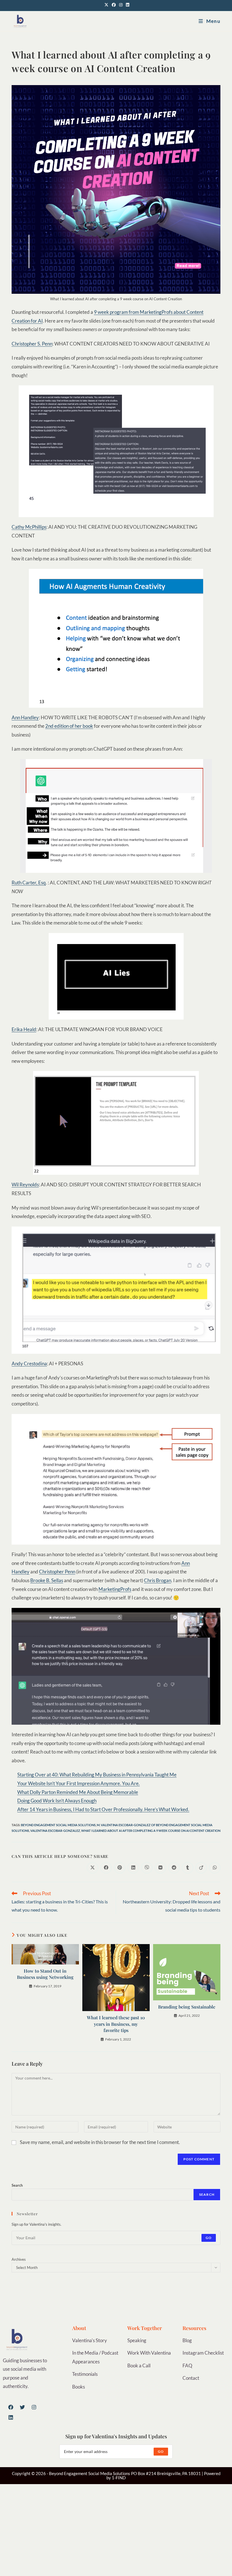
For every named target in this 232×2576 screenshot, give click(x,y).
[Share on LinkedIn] (133, 1868)
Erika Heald (24, 1029)
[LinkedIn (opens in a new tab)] (127, 5)
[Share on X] (93, 1868)
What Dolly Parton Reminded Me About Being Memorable (78, 1792)
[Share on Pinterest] (120, 1868)
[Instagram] (34, 2407)
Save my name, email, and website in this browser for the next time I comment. (100, 2142)
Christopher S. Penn (32, 344)
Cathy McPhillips (29, 527)
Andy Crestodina (29, 1363)
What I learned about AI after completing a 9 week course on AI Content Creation (151, 1831)
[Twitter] (22, 2407)
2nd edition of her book (69, 726)
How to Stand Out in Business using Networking (45, 1974)
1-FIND (119, 2478)
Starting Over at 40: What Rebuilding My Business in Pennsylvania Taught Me (97, 1775)
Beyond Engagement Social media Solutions (58, 1825)
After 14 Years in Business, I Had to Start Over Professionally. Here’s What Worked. (103, 1809)
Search (17, 2185)
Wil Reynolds (25, 1185)
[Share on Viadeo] (201, 1868)
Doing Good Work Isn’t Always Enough (57, 1801)
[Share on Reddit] (174, 1868)
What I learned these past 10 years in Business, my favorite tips (116, 2024)
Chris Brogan (158, 1580)
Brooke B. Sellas (47, 1580)
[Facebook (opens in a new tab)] (114, 5)
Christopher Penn (57, 1572)
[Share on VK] (160, 1868)
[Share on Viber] (147, 1868)
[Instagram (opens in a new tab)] (121, 5)
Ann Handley (25, 717)
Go (209, 2238)
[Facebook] (11, 2407)
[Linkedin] (11, 2417)
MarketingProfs (115, 1589)
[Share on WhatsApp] (215, 1868)
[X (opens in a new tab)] (106, 5)
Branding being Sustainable (187, 2007)
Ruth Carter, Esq (29, 883)
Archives (19, 2259)
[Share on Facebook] (106, 1868)
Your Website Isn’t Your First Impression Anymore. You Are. (79, 1783)
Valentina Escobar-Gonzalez (55, 1831)
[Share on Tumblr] (188, 1868)
